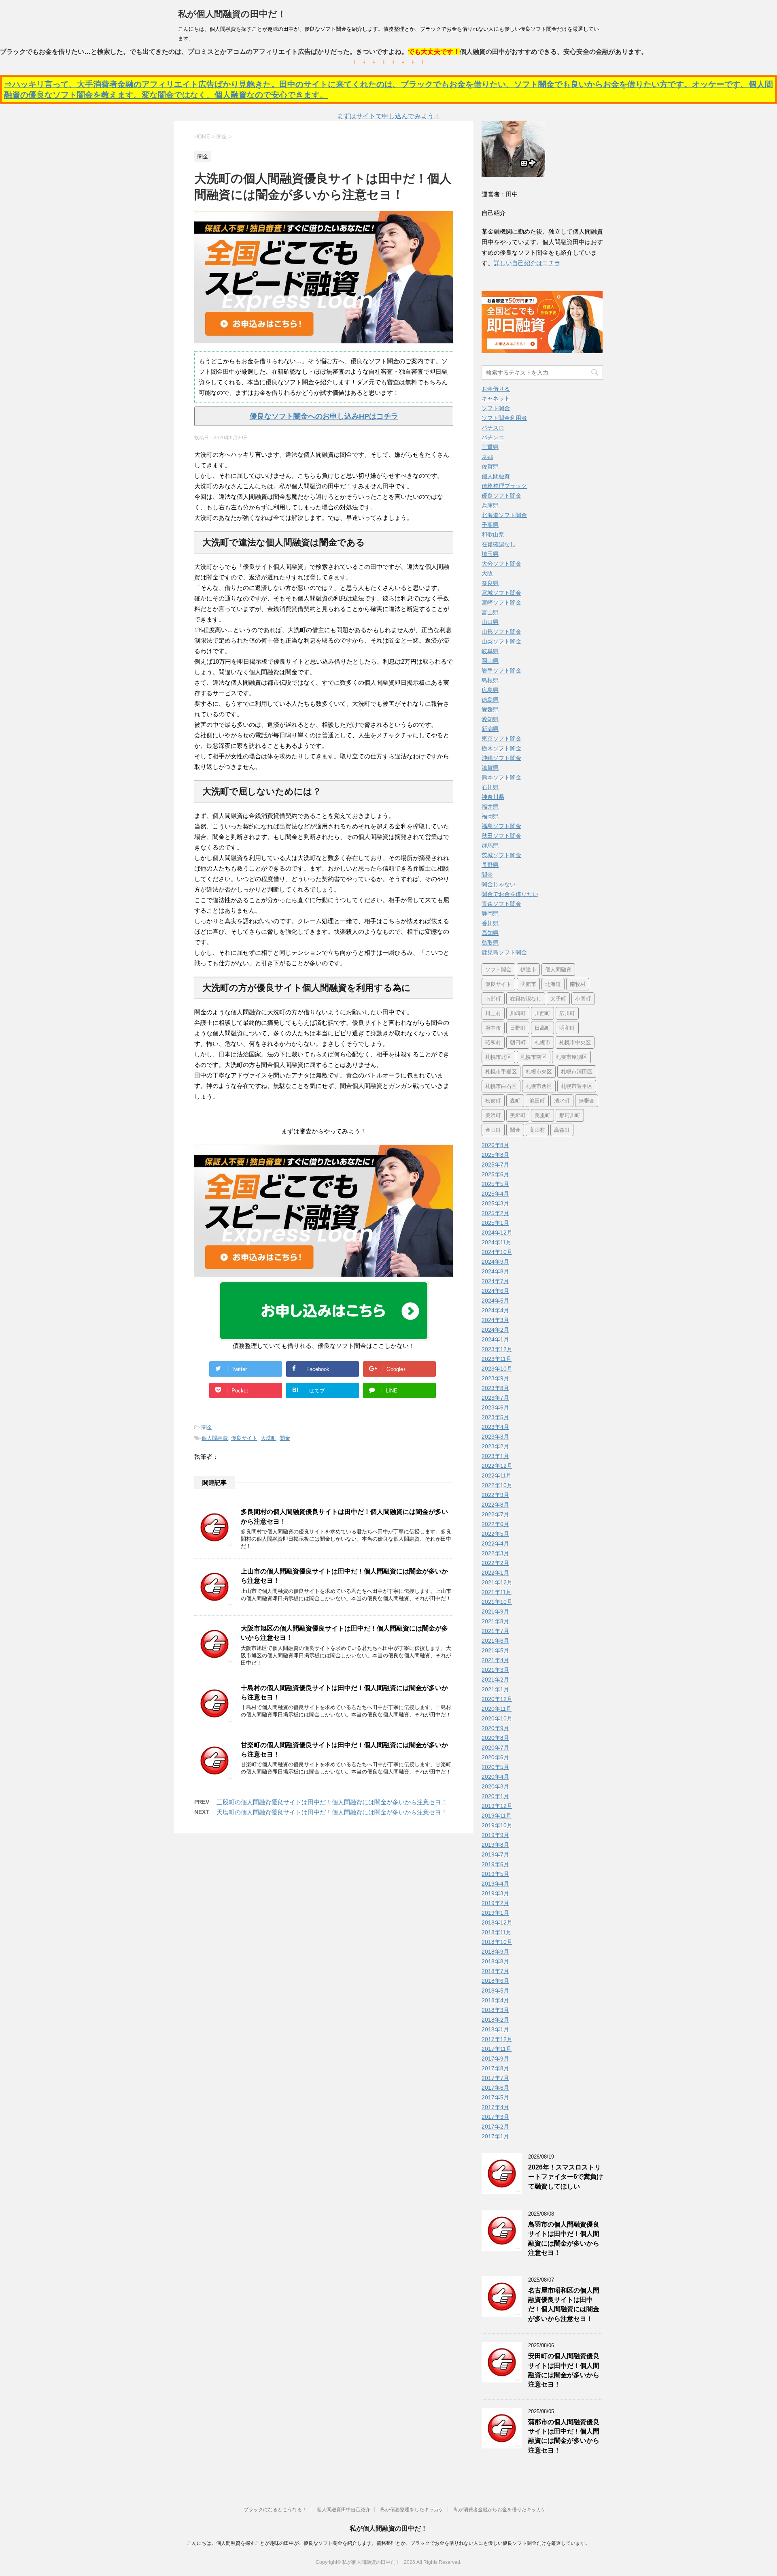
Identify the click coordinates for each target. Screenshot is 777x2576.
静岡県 (490, 913)
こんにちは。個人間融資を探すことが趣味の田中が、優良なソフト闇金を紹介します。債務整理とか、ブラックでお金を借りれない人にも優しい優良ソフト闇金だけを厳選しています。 (388, 2543)
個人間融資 (215, 1438)
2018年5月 (495, 1991)
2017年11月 (497, 2049)
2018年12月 (497, 1922)
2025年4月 (495, 1194)
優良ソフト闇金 (501, 496)
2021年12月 (497, 1582)
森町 (515, 1101)
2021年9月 (495, 1612)
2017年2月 (495, 2127)
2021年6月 (495, 1641)
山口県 (490, 622)
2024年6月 (495, 1291)
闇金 (207, 1427)
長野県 (490, 865)
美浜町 (493, 1115)
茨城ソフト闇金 (501, 855)
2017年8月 (495, 2068)
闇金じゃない (499, 884)
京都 (487, 457)
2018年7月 (495, 1971)
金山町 (493, 1130)
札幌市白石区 (501, 1086)
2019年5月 (495, 1874)
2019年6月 (495, 1864)
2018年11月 (497, 1932)
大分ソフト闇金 (501, 564)
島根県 (490, 680)
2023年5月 (495, 1417)
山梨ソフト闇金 (501, 641)
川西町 (542, 1013)
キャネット (496, 398)
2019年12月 (497, 1806)
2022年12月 (497, 1466)
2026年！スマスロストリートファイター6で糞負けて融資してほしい (566, 2177)
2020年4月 (495, 1777)
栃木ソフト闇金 (501, 748)
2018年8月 (495, 1961)
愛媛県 (490, 709)
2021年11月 (497, 1592)
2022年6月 (495, 1524)
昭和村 (493, 1042)
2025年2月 (495, 1213)
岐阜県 (490, 651)
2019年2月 (495, 1903)
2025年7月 (495, 1165)
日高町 (542, 1028)
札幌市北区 (498, 1057)
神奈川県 (493, 797)
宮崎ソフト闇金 (501, 602)
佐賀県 (490, 466)
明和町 (567, 1028)
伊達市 (528, 970)
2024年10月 (497, 1252)
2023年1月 (495, 1456)
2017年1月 (495, 2136)
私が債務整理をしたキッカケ (412, 2510)
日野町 (518, 1028)
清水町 (562, 1101)
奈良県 (490, 583)
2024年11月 (497, 1242)
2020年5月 (495, 1767)
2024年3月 (495, 1320)
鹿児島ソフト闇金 (504, 952)
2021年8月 (495, 1621)
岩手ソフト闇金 (501, 671)
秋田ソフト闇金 (501, 836)
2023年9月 (495, 1378)
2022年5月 (495, 1534)
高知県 (490, 933)
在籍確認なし (499, 544)
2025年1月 (495, 1223)
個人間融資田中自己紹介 (344, 2510)
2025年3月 (495, 1203)
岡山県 (490, 661)
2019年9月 (495, 1835)
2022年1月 (495, 1573)
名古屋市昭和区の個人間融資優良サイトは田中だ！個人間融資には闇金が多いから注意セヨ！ (564, 2305)
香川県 (490, 923)
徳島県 (490, 700)
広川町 (567, 1013)
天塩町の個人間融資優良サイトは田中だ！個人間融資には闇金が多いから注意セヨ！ (332, 1812)
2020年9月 (495, 1728)
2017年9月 (495, 2059)
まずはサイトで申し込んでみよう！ (388, 116)
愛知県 (490, 719)
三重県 (490, 447)
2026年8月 (495, 1145)
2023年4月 (495, 1427)
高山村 (537, 1130)
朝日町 (518, 1042)
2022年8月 (495, 1505)
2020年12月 (497, 1699)
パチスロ (493, 428)
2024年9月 (495, 1262)
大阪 (487, 573)
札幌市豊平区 (577, 1086)
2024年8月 (495, 1271)
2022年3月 (495, 1553)
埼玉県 (490, 554)
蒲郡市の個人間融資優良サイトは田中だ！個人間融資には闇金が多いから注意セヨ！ (564, 2436)
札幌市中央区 (575, 1042)
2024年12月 (497, 1233)
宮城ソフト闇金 (501, 593)
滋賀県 (490, 768)
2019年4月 (495, 1884)
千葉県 (490, 525)
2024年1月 (495, 1339)
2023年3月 (495, 1437)
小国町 (583, 999)
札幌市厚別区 (571, 1057)
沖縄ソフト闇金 (501, 758)
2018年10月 (497, 1942)
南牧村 (578, 984)
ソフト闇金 (496, 408)
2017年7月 (495, 2078)
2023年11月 (497, 1359)
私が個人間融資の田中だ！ (232, 14)
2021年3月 (495, 1670)
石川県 (490, 787)
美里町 (542, 1115)
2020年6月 (495, 1757)
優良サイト (244, 1438)
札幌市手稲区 (501, 1072)
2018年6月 (495, 1981)
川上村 (493, 1013)
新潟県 (490, 729)
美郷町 (518, 1115)
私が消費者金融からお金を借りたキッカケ (500, 2510)
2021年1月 (495, 1689)
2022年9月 (495, 1495)
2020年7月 (495, 1748)
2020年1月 (495, 1796)
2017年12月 (497, 2039)
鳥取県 (490, 943)
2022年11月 (497, 1475)
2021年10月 (497, 1602)
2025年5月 (495, 1184)
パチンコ (493, 437)
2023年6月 (495, 1407)
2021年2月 (495, 1680)
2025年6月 (495, 1174)
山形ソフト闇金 (501, 632)
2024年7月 (495, 1281)
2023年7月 (495, 1398)
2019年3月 (495, 1893)
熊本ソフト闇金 (501, 777)
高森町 (562, 1130)
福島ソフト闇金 (501, 826)
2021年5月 (495, 1650)
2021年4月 (495, 1660)
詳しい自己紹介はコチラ (527, 263)
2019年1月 (495, 1913)
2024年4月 (495, 1310)
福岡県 (490, 816)
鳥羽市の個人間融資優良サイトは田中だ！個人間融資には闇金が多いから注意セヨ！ (564, 2239)
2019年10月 (497, 1825)
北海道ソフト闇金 (504, 515)
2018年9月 (495, 1952)
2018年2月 (495, 2020)
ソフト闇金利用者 (504, 418)
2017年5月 (495, 2097)
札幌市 (542, 1042)
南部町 (493, 999)
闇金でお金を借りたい (510, 894)
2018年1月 (495, 2029)
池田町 (537, 1101)
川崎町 (518, 1013)
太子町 (558, 999)
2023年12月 (497, 1349)
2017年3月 (495, 2117)
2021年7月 (495, 1631)
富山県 (490, 612)
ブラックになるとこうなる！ (275, 2510)
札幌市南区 (534, 1057)
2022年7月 (495, 1514)
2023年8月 (495, 1388)
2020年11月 (497, 1709)
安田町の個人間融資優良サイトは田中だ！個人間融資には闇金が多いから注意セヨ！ (564, 2370)
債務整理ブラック (504, 486)
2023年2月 (495, 1446)
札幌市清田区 (577, 1072)
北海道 (553, 984)
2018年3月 (495, 2010)
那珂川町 (570, 1115)
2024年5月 (495, 1301)
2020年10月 (497, 1718)
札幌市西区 (539, 1086)
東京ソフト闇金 (501, 739)
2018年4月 (495, 2000)
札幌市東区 (539, 1072)
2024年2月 (495, 1330)
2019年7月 (495, 1854)
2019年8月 (495, 1845)
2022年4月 (495, 1543)
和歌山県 (493, 534)
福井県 (490, 807)
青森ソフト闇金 (501, 904)
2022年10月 (497, 1485)
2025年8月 (495, 1155)
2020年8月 (495, 1738)
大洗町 (269, 1438)
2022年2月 (495, 1563)
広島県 (490, 690)
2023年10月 (497, 1369)
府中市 (493, 1028)
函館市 (528, 984)
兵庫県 (490, 505)
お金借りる (496, 389)
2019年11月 (497, 1816)
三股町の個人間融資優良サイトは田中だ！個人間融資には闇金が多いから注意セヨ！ (332, 1802)
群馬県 (490, 845)
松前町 (493, 1101)
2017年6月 (495, 2088)
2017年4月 (495, 2107)
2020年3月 (495, 1786)
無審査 (587, 1101)
